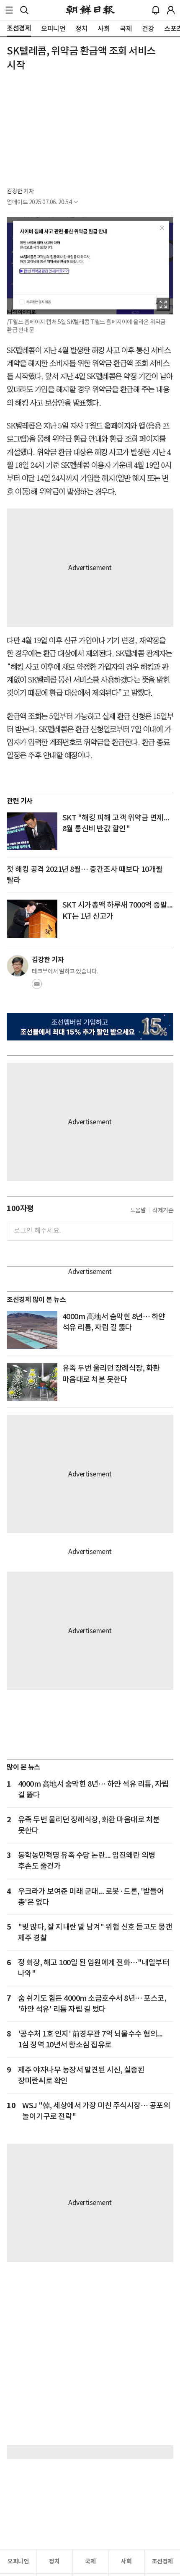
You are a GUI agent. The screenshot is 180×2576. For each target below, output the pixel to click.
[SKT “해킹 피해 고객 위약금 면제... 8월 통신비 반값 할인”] (32, 831)
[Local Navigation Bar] (9, 10)
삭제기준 (163, 1210)
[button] (9, 10)
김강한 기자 (20, 191)
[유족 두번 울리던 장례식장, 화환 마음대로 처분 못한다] (32, 1382)
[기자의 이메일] (37, 986)
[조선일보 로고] (90, 10)
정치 (54, 2561)
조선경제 (162, 2561)
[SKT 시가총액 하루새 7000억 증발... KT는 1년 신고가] (32, 918)
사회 (126, 2561)
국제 (90, 2561)
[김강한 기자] (18, 966)
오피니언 (18, 2561)
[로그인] (171, 10)
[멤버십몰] (90, 1027)
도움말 (138, 1210)
